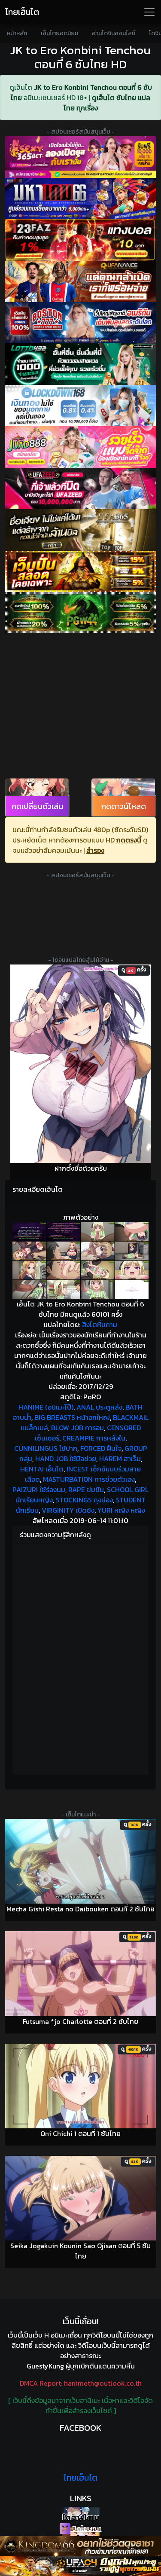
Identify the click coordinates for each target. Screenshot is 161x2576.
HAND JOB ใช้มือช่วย (66, 1459)
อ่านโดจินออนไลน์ (114, 33)
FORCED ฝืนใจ (101, 1448)
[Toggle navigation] (149, 12)
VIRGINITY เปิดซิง (68, 1510)
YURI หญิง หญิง (121, 1510)
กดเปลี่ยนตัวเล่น (37, 806)
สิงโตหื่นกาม (100, 1325)
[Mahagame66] (80, 198)
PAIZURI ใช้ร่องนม (39, 1489)
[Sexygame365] (80, 157)
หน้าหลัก (17, 33)
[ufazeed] (80, 488)
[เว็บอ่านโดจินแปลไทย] (80, 2513)
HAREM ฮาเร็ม (120, 1459)
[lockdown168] (80, 406)
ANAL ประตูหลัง (99, 1407)
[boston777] (80, 323)
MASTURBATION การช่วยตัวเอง (89, 1479)
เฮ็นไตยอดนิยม (59, 33)
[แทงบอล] (80, 240)
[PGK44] (80, 571)
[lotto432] (80, 364)
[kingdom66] (80, 2546)
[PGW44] (80, 613)
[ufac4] (80, 2566)
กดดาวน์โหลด (124, 806)
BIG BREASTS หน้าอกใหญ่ (72, 1417)
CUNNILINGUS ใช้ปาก (46, 1448)
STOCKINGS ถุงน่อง (84, 1500)
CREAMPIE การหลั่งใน (94, 1438)
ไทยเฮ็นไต (22, 12)
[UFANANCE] (80, 281)
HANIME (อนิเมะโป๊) (46, 1407)
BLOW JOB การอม (77, 1428)
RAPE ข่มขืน (86, 1489)
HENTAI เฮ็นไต (42, 1469)
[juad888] (80, 447)
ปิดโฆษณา (86, 2528)
